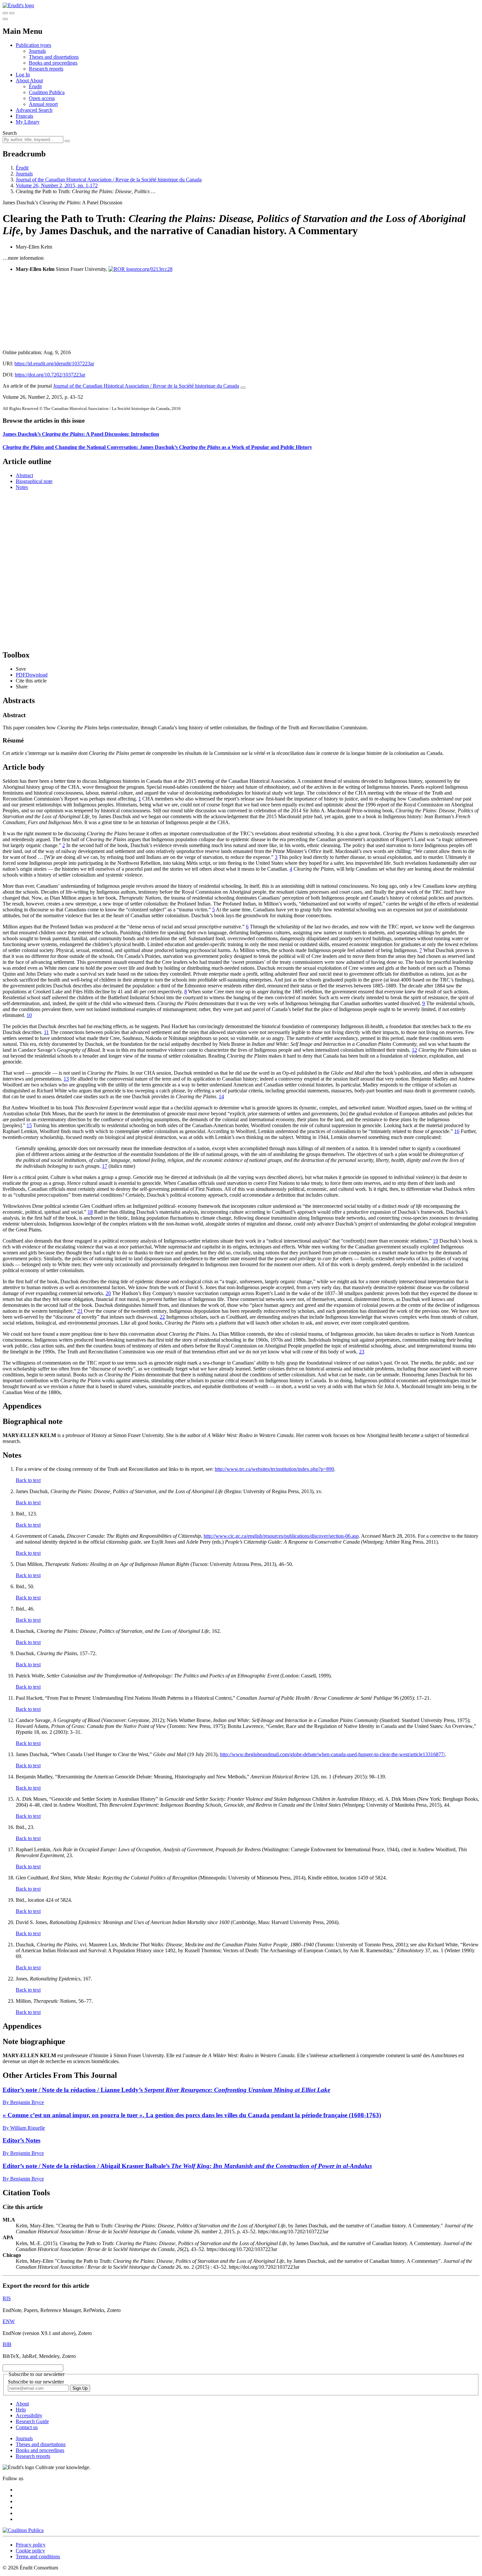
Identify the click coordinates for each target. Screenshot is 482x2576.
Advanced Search (34, 110)
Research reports (46, 69)
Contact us (27, 2427)
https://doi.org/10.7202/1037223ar (50, 375)
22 (162, 1317)
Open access (42, 98)
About (36, 81)
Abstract (24, 475)
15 (29, 1125)
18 (90, 1212)
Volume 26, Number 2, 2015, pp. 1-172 (57, 185)
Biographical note (34, 481)
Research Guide (32, 2421)
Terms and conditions (38, 2556)
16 (457, 1131)
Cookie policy (30, 2551)
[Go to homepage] (18, 5)
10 (29, 1015)
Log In (23, 75)
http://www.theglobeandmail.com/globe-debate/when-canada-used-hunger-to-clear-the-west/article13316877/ (332, 1754)
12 (414, 1050)
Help (21, 2410)
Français (24, 116)
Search (10, 133)
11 (46, 1032)
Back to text (28, 1480)
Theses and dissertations (54, 57)
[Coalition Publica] (23, 2530)
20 (108, 1293)
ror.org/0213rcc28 (154, 269)
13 (66, 1079)
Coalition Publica (47, 92)
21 (80, 1311)
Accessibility (29, 2415)
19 (435, 1241)
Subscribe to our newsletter (36, 2382)
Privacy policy (31, 2545)
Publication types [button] (33, 45)
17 (105, 1166)
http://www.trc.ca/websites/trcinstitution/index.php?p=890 (274, 1469)
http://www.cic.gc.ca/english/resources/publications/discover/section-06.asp (281, 1536)
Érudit (35, 86)
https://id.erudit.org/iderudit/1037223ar (54, 364)
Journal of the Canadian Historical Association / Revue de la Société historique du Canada (109, 180)
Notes (22, 487)
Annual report (43, 104)
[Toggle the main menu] (5, 19)
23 (362, 1352)
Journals (37, 51)
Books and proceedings (53, 63)
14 (221, 1096)
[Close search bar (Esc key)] (12, 13)
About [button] (23, 81)
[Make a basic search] (5, 13)
